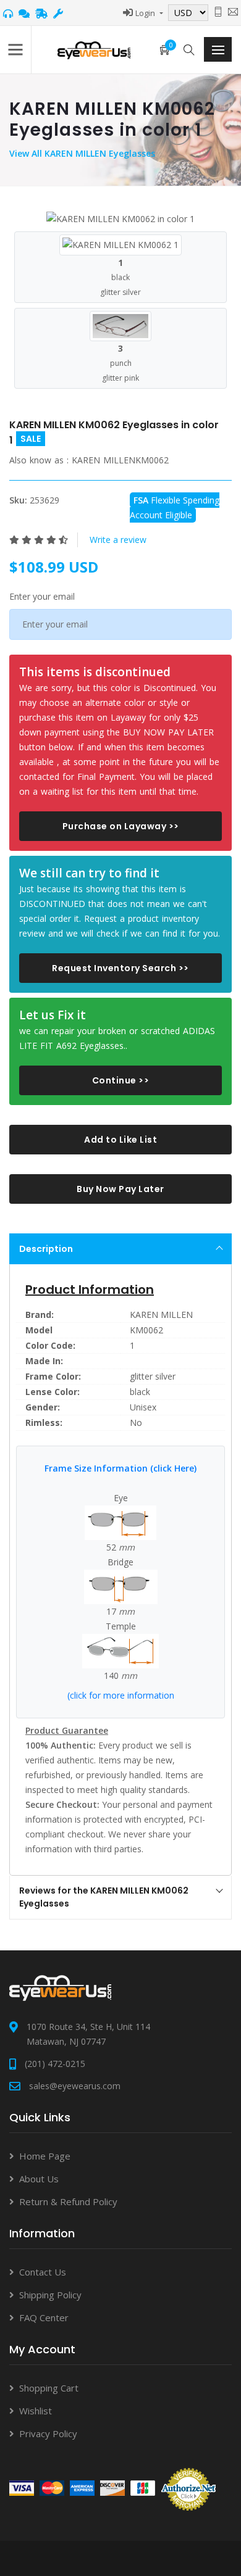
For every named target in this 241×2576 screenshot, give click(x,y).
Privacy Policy (48, 2433)
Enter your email (42, 596)
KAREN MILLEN (161, 1315)
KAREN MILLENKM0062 (120, 460)
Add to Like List (120, 1140)
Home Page (45, 2156)
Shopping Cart (49, 2388)
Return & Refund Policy (68, 2201)
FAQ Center (44, 2317)
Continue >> (121, 1080)
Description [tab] (46, 1249)
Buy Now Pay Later (120, 1189)
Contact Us (43, 2272)
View (20, 153)
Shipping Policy (50, 2295)
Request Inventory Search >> (120, 968)
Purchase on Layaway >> (121, 826)
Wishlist (36, 2411)
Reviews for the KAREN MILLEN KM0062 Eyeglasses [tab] (104, 1897)
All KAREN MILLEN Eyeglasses (93, 153)
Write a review (118, 540)
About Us (39, 2179)
